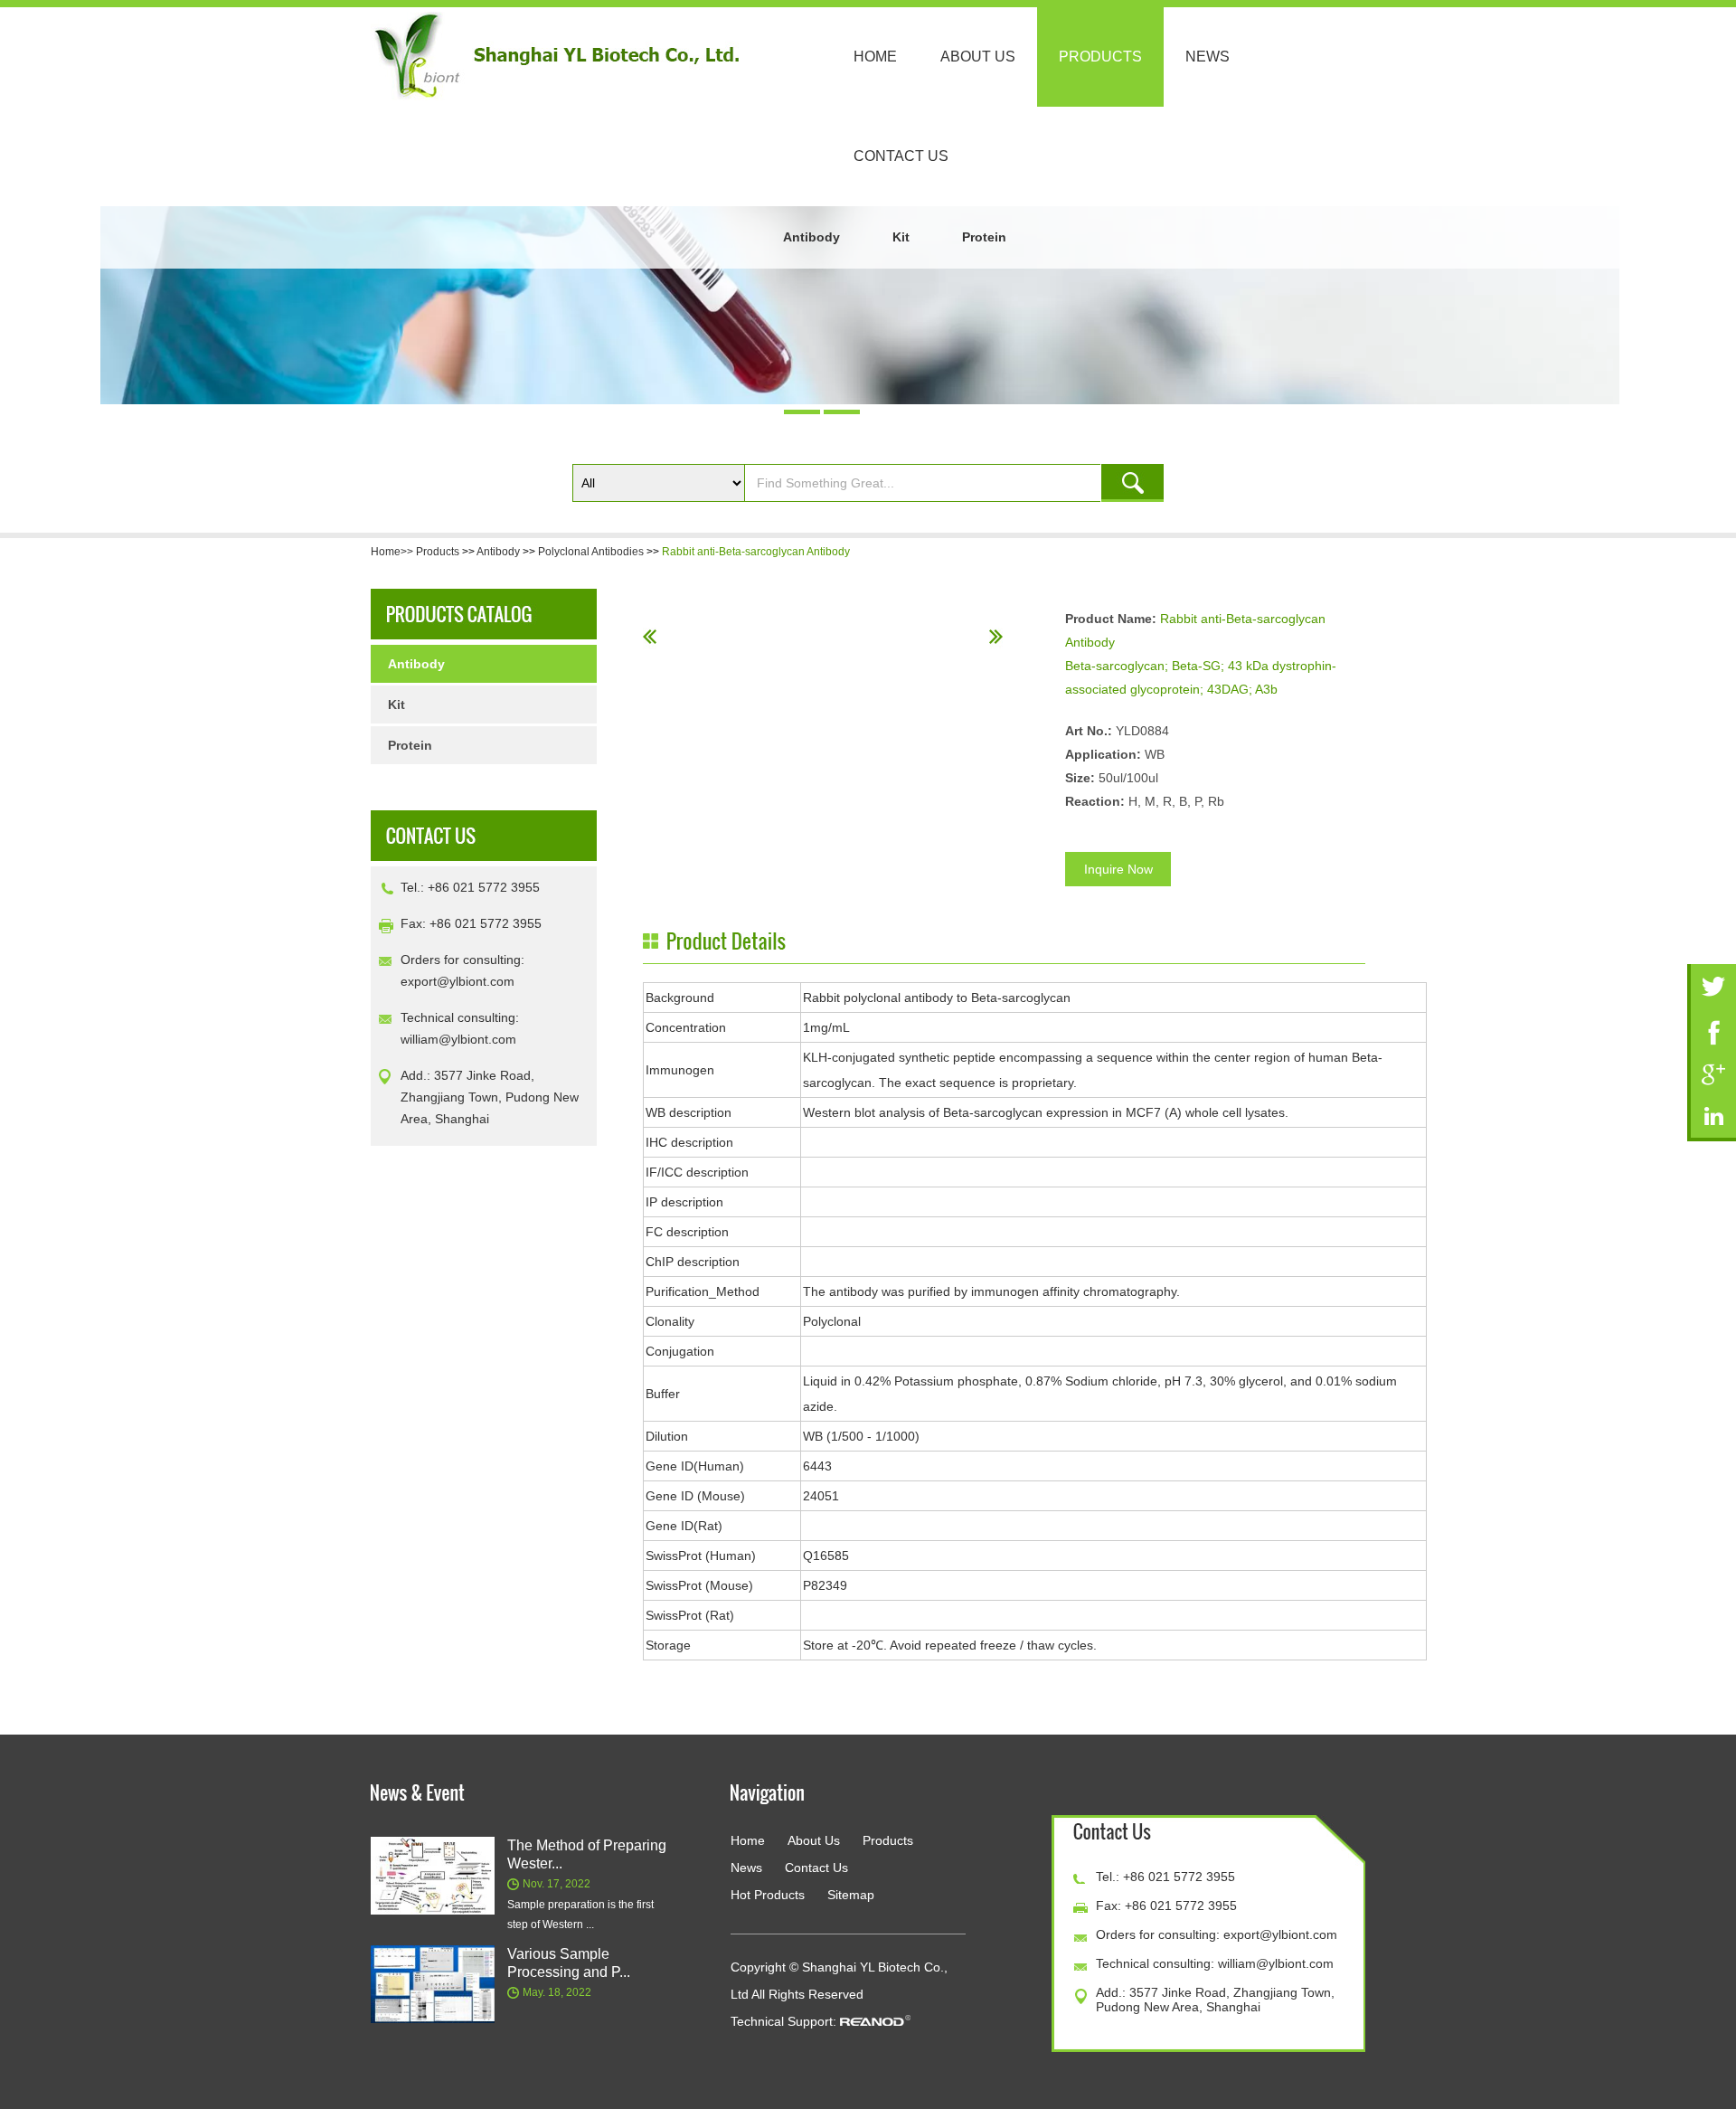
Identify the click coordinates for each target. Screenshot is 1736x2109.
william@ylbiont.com (458, 1039)
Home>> (393, 552)
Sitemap (851, 1895)
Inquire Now (1118, 869)
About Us (978, 57)
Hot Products (768, 1895)
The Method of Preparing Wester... (587, 1854)
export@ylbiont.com (458, 981)
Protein (984, 237)
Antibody (811, 237)
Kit (901, 237)
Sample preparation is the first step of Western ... (580, 1915)
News (1208, 57)
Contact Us (901, 156)
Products (1100, 57)
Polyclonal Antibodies (591, 552)
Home (875, 57)
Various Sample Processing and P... (569, 1963)
